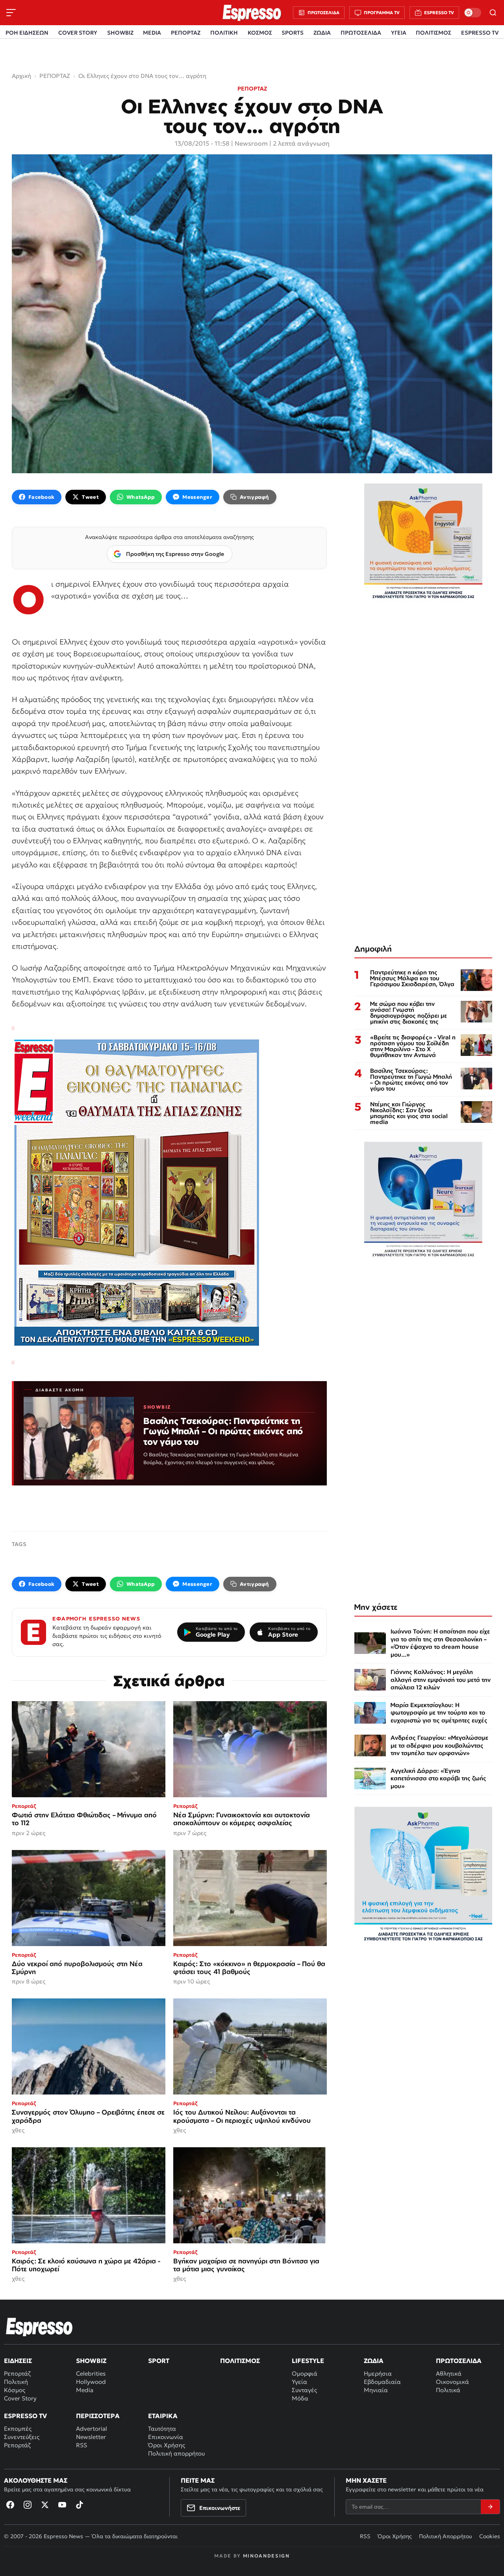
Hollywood (91, 2382)
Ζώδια (374, 2361)
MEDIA (152, 33)
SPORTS (293, 33)
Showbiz (91, 2361)
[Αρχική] (39, 2327)
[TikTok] (80, 2505)
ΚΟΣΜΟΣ (260, 33)
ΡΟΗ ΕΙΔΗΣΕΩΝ (27, 33)
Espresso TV (25, 2416)
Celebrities (91, 2373)
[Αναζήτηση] (493, 13)
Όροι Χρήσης (167, 2445)
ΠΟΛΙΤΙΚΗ (224, 33)
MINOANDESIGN (266, 2556)
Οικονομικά (452, 2382)
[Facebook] (10, 2505)
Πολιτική (16, 2382)
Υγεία (299, 2382)
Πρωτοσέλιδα (459, 2361)
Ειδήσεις (18, 2361)
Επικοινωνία (166, 2437)
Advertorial (92, 2429)
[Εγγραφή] (490, 2507)
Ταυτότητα (162, 2429)
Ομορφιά (305, 2373)
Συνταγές (304, 2390)
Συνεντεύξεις (22, 2437)
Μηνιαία (376, 2390)
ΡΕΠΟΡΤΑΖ (186, 33)
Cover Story (20, 2398)
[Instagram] (28, 2505)
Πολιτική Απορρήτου (446, 2536)
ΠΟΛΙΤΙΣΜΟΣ (434, 33)
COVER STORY (78, 33)
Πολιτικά (448, 2390)
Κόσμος (15, 2390)
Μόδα (300, 2398)
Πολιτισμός (240, 2361)
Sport (159, 2361)
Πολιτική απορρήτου (176, 2453)
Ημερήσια (378, 2373)
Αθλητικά (449, 2373)
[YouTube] (62, 2505)
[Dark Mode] (472, 13)
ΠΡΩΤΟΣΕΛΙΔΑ (361, 33)
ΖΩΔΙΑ (322, 33)
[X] (45, 2505)
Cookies (490, 2536)
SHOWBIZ (120, 33)
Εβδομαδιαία (382, 2382)
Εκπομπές (18, 2429)
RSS (82, 2445)
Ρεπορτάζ (17, 2373)
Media (85, 2390)
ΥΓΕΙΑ (399, 33)
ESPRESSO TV (480, 33)
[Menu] (11, 13)
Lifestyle (308, 2361)
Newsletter (91, 2437)
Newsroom (251, 143)
